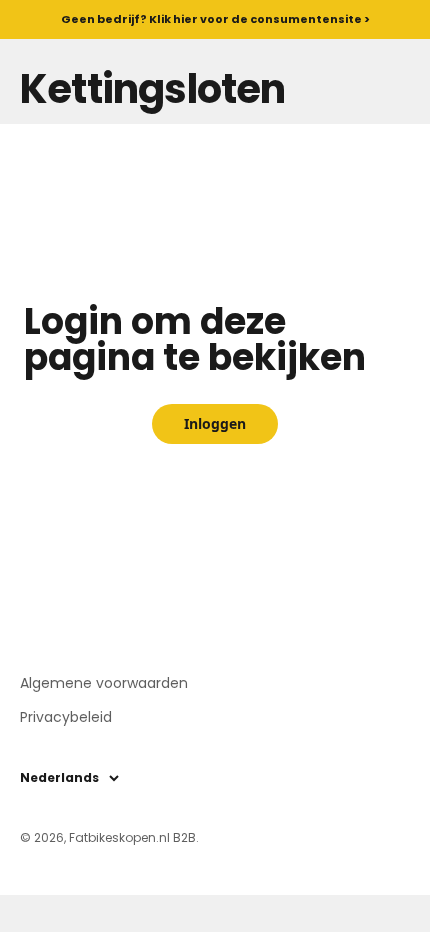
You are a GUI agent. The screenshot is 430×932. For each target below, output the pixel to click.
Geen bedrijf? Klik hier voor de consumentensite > (215, 19)
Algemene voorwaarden (104, 683)
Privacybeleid (66, 717)
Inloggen (215, 423)
